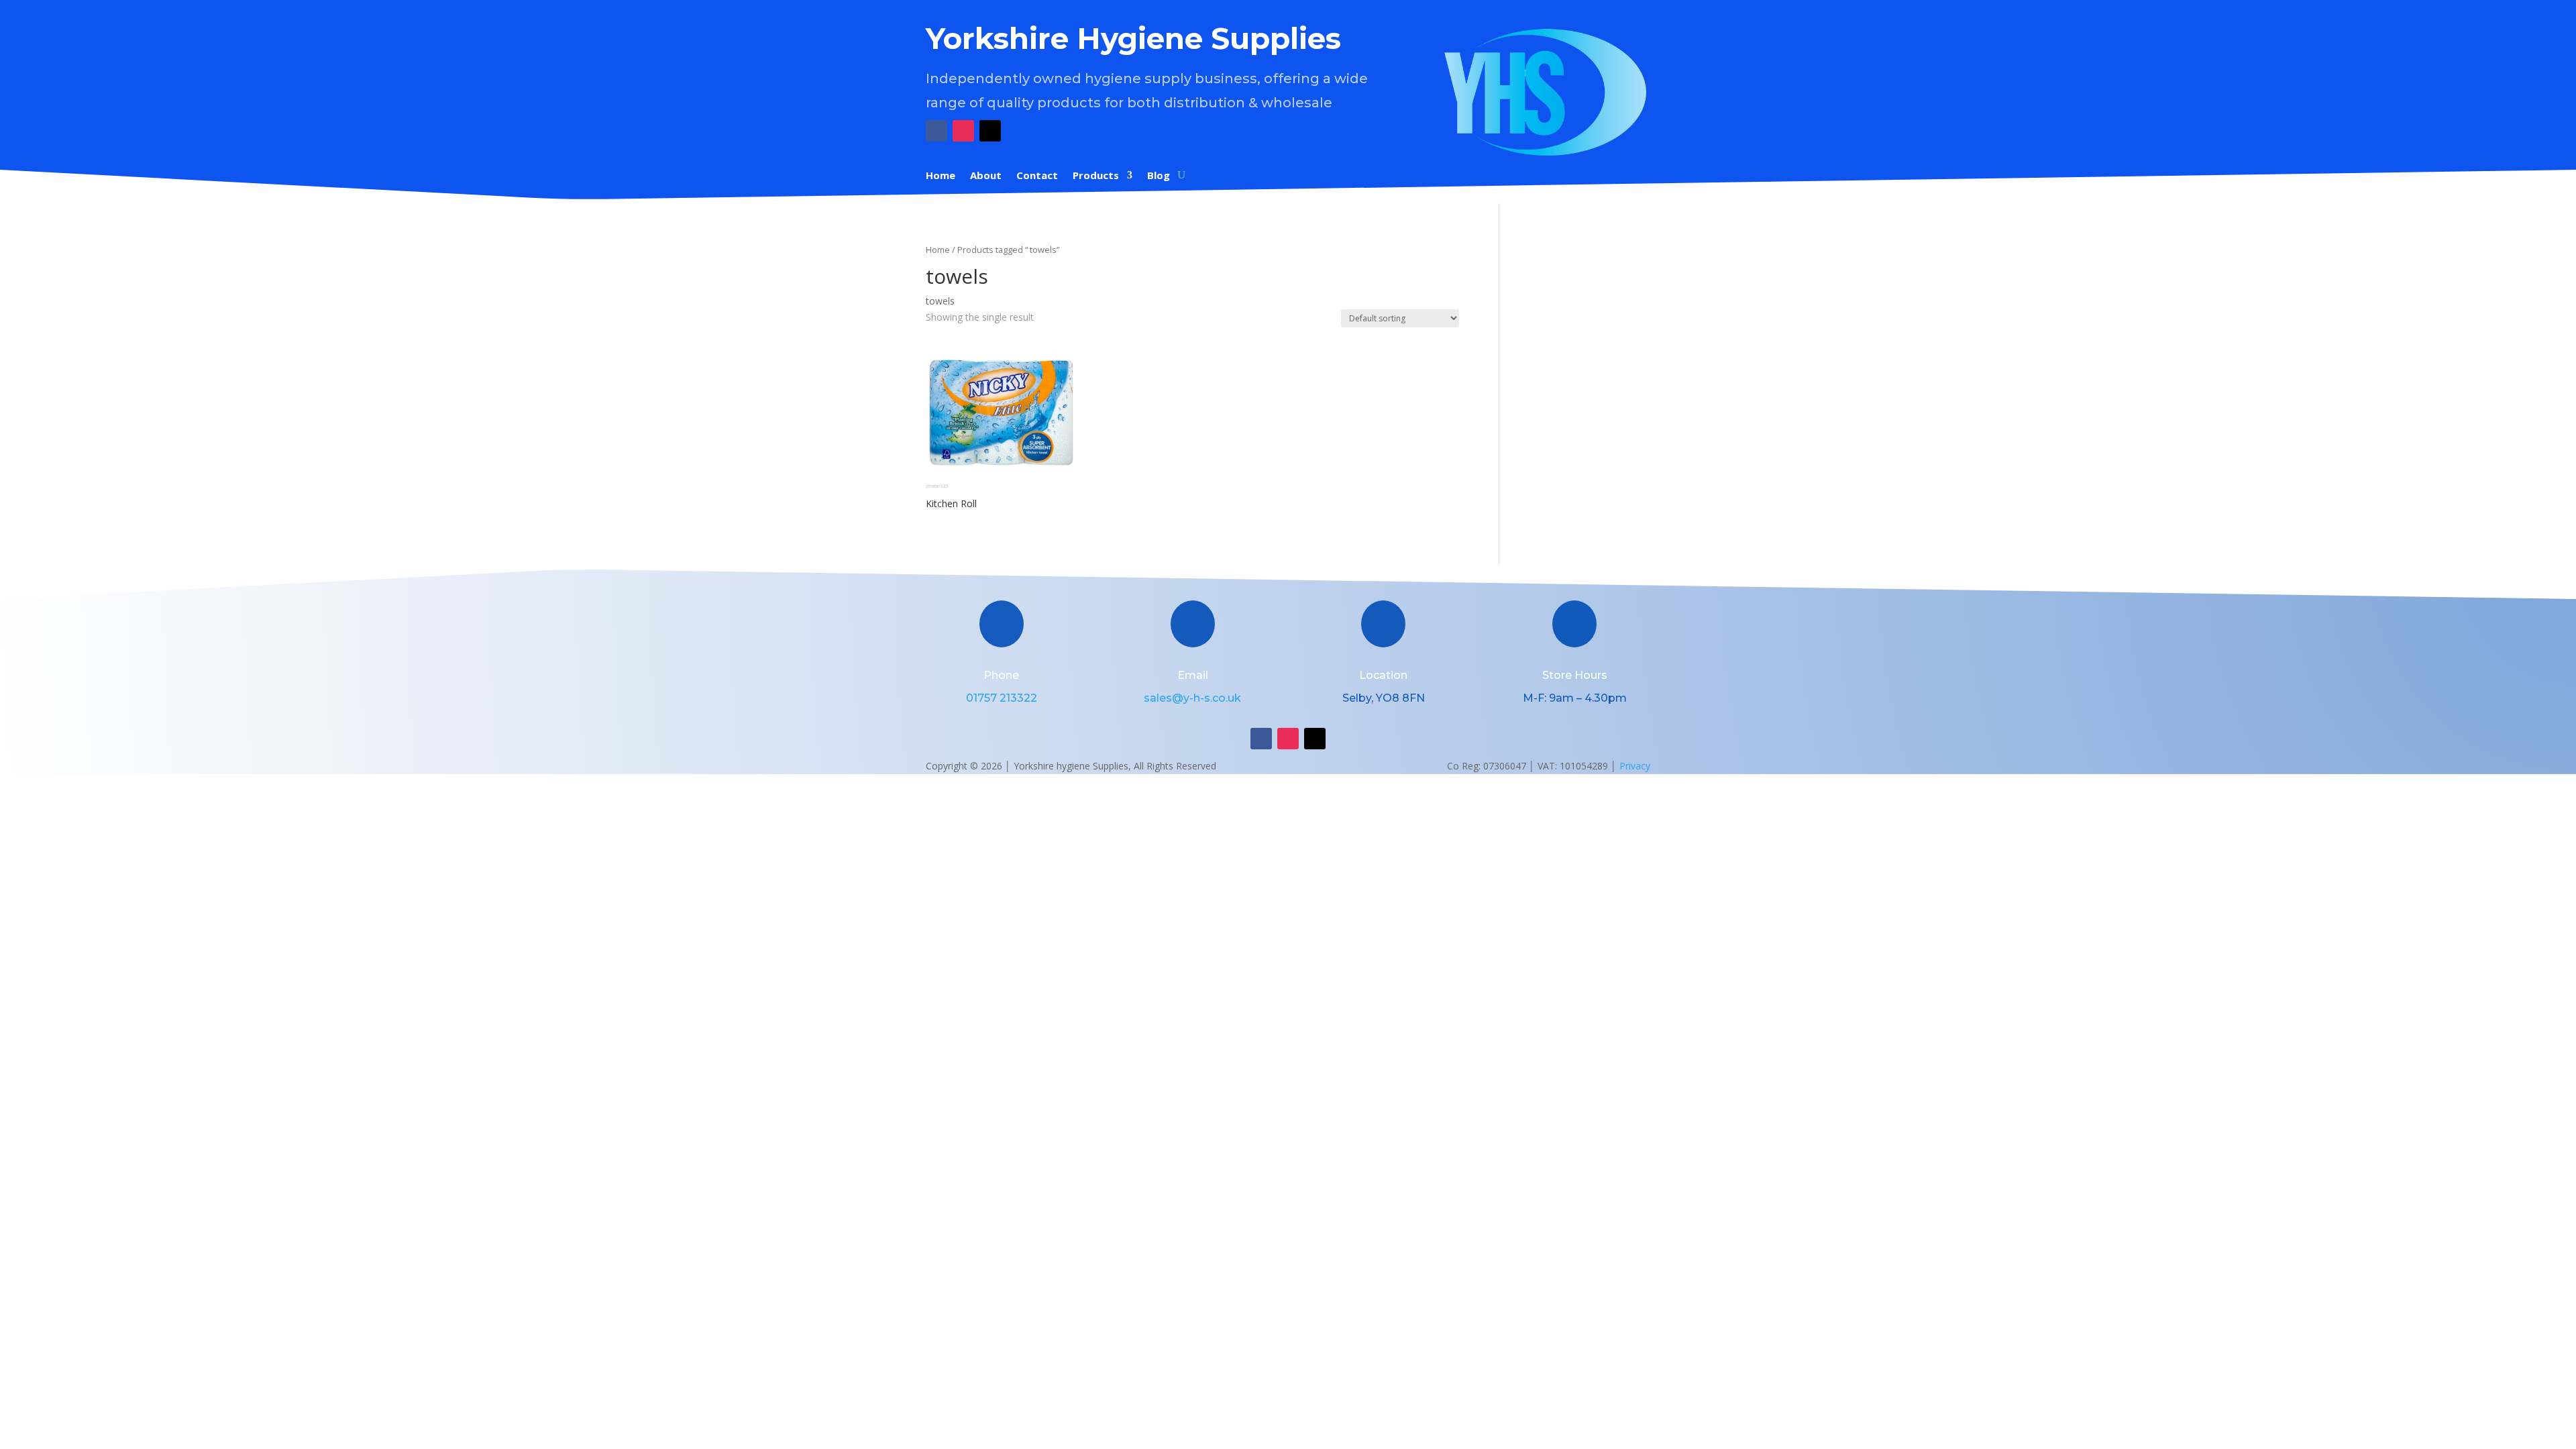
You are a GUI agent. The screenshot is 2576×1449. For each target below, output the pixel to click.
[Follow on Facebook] (936, 131)
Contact (1037, 176)
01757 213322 (1002, 698)
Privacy (1635, 766)
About (986, 176)
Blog (1159, 176)
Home (941, 176)
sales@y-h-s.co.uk (1192, 698)
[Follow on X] (990, 131)
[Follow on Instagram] (963, 131)
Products (1096, 176)
